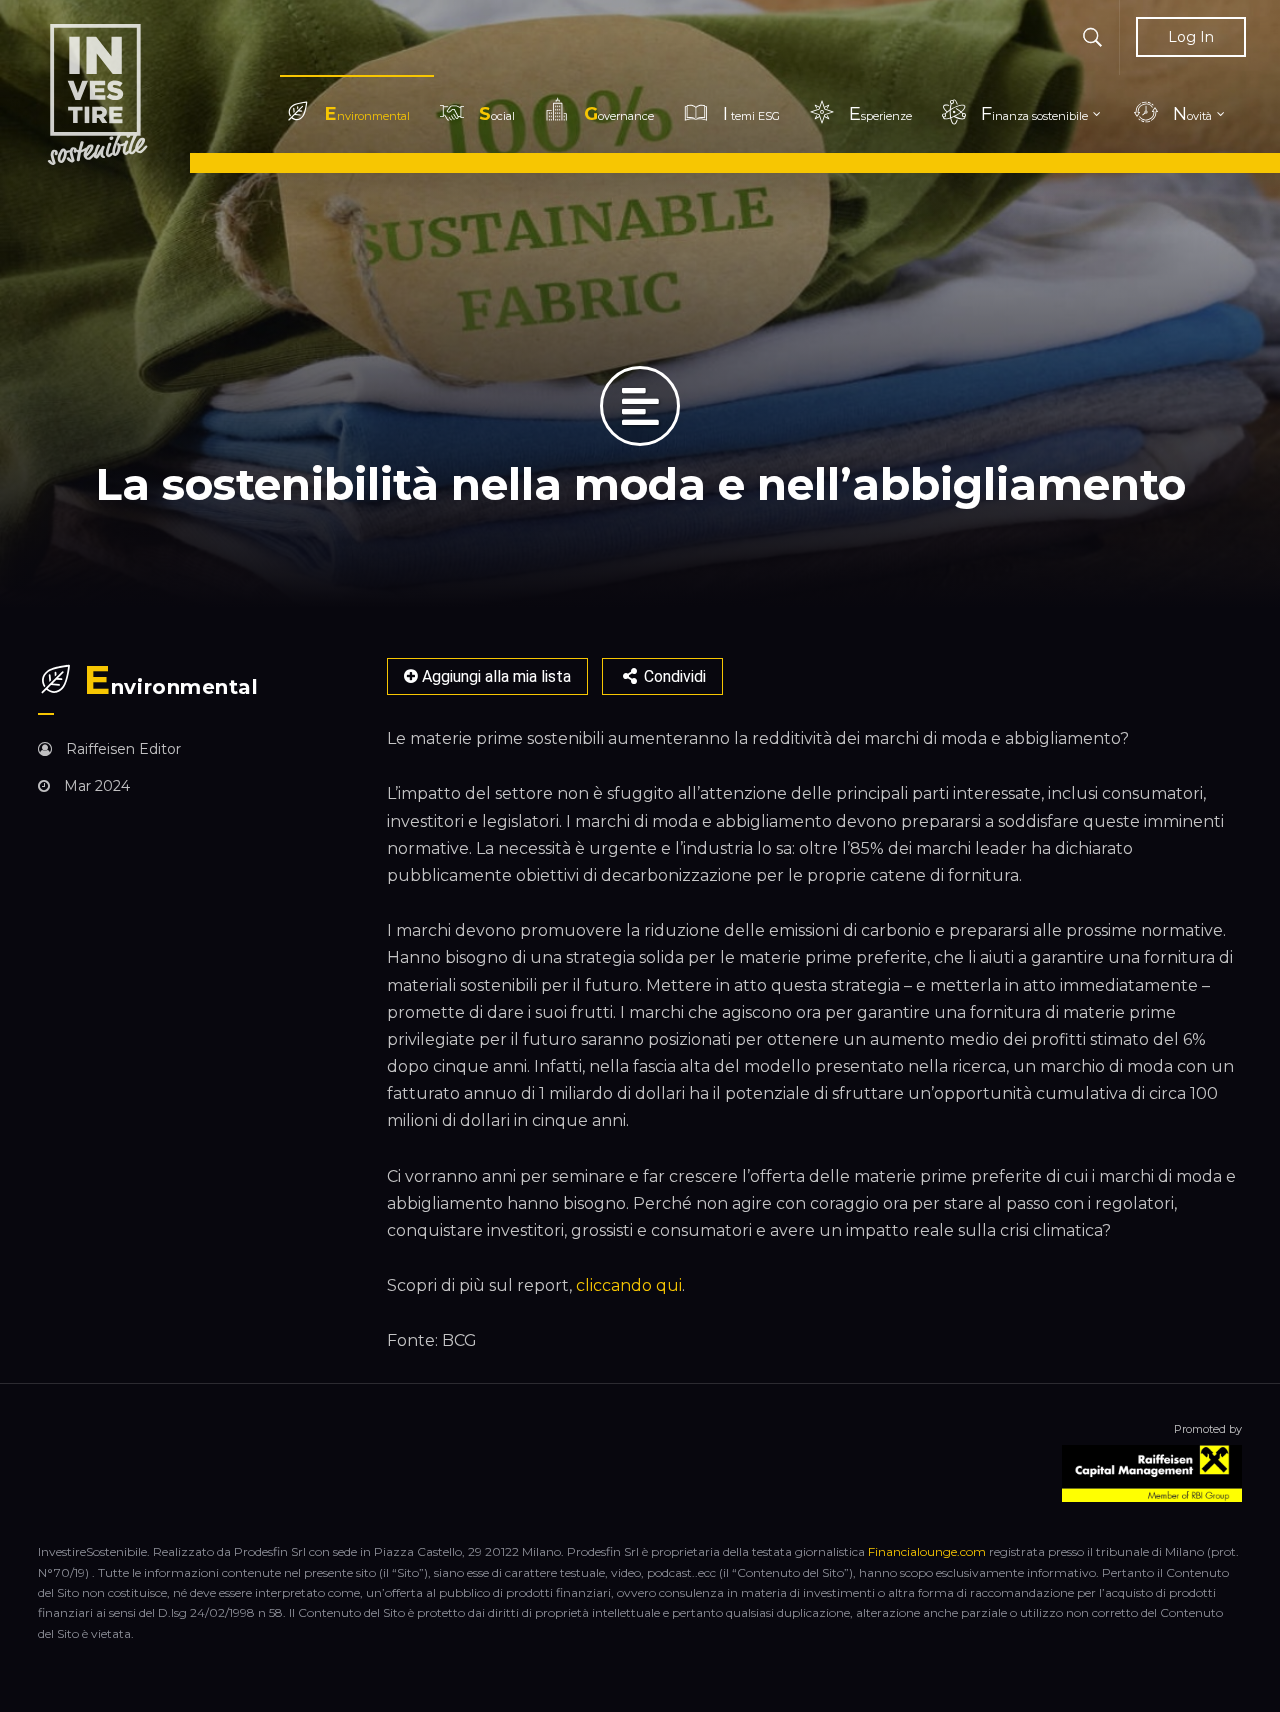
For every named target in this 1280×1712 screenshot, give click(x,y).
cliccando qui (629, 1285)
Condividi (673, 676)
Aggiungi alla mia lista (494, 676)
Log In (1191, 37)
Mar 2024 (95, 786)
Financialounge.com (927, 1551)
